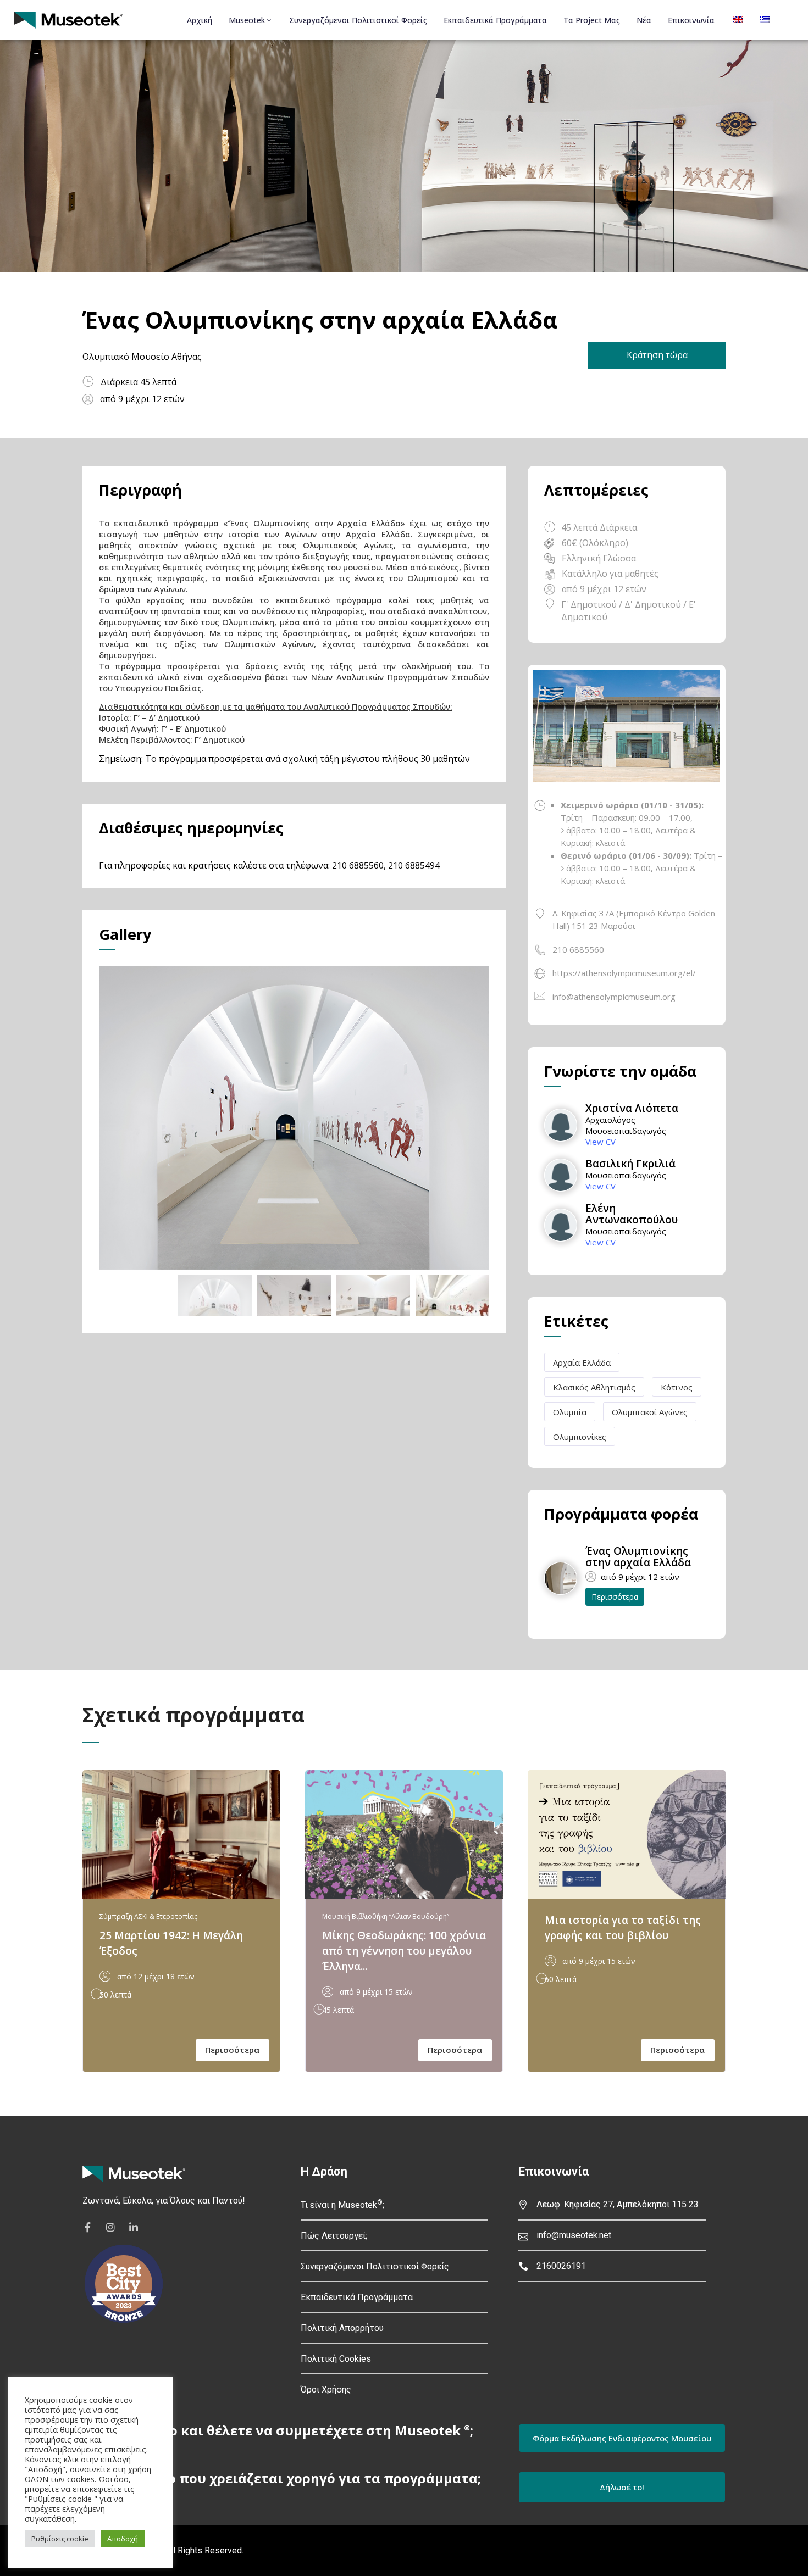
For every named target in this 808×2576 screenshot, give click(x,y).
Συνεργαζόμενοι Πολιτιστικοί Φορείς (358, 20)
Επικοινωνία (691, 20)
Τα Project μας (592, 20)
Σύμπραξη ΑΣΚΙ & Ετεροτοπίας (148, 1916)
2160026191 (561, 2266)
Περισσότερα (615, 1597)
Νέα (644, 20)
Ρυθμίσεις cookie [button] (60, 2539)
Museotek (247, 20)
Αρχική (200, 20)
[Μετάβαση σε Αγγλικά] (737, 20)
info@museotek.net (574, 2235)
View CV (601, 1142)
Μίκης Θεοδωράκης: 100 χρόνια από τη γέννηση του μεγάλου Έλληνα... (404, 1951)
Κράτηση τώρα (657, 355)
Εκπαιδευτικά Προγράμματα (495, 20)
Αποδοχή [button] (123, 2539)
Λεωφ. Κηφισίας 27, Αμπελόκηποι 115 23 (618, 2204)
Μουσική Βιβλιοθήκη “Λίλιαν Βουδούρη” (386, 1916)
